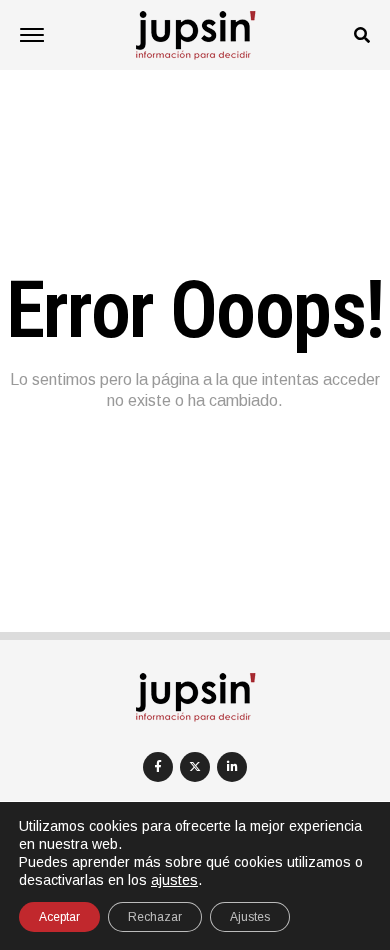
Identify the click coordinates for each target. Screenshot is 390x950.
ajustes (174, 880)
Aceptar (59, 917)
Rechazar (155, 917)
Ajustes (250, 917)
